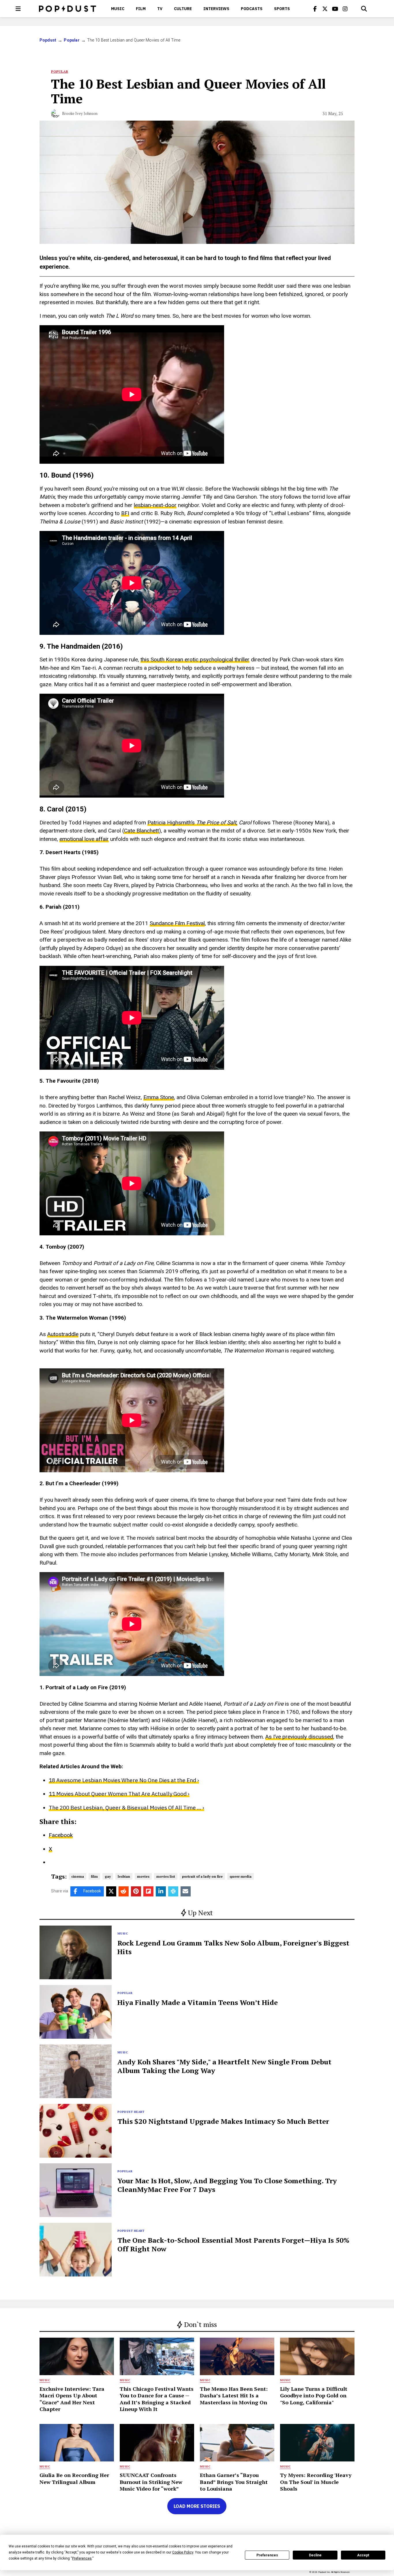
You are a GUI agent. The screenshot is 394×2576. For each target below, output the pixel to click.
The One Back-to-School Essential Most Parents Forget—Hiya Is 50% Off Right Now (233, 2244)
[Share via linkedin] (161, 1891)
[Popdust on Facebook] (315, 9)
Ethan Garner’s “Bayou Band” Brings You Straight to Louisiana (234, 2482)
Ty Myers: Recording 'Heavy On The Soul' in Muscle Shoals (316, 2482)
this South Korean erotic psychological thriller (195, 660)
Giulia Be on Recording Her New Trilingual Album (74, 2478)
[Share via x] (111, 1891)
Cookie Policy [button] (183, 2552)
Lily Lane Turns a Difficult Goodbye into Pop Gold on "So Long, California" (314, 2396)
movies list (166, 1876)
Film (141, 9)
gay (108, 1876)
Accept (363, 2555)
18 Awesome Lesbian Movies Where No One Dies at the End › (124, 1780)
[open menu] (18, 9)
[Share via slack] (173, 1891)
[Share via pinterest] (136, 1891)
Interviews (216, 9)
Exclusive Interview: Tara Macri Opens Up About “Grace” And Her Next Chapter (72, 2399)
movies (143, 1876)
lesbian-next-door (155, 505)
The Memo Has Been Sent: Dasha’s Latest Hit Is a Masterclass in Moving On (234, 2396)
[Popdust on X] (325, 9)
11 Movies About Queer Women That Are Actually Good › (119, 1794)
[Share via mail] (186, 1891)
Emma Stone (159, 1097)
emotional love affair (84, 839)
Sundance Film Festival (177, 923)
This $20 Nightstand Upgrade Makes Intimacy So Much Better (223, 2121)
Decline (315, 2555)
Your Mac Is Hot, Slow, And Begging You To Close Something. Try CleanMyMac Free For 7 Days (227, 2185)
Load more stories (197, 2506)
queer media (241, 1876)
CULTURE (183, 9)
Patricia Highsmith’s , (192, 823)
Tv (160, 9)
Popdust (48, 40)
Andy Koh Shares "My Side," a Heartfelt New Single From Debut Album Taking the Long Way (224, 2066)
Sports (282, 9)
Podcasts (252, 9)
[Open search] (364, 9)
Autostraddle (63, 1334)
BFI (125, 513)
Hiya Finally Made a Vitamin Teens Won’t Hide (198, 2002)
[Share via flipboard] (148, 1891)
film (94, 1876)
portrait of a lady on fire (202, 1876)
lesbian (124, 1876)
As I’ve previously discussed (299, 1737)
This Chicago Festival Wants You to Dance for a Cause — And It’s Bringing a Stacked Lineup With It (157, 2399)
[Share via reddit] (124, 1891)
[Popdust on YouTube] (335, 9)
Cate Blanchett (141, 831)
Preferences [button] (82, 2558)
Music (118, 9)
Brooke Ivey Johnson (80, 113)
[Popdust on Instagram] (345, 9)
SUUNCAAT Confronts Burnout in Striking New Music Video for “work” (151, 2482)
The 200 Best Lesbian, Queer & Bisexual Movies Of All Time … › (126, 1808)
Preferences (267, 2555)
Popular (72, 40)
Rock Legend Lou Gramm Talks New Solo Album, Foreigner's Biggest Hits (233, 1947)
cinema (78, 1876)
